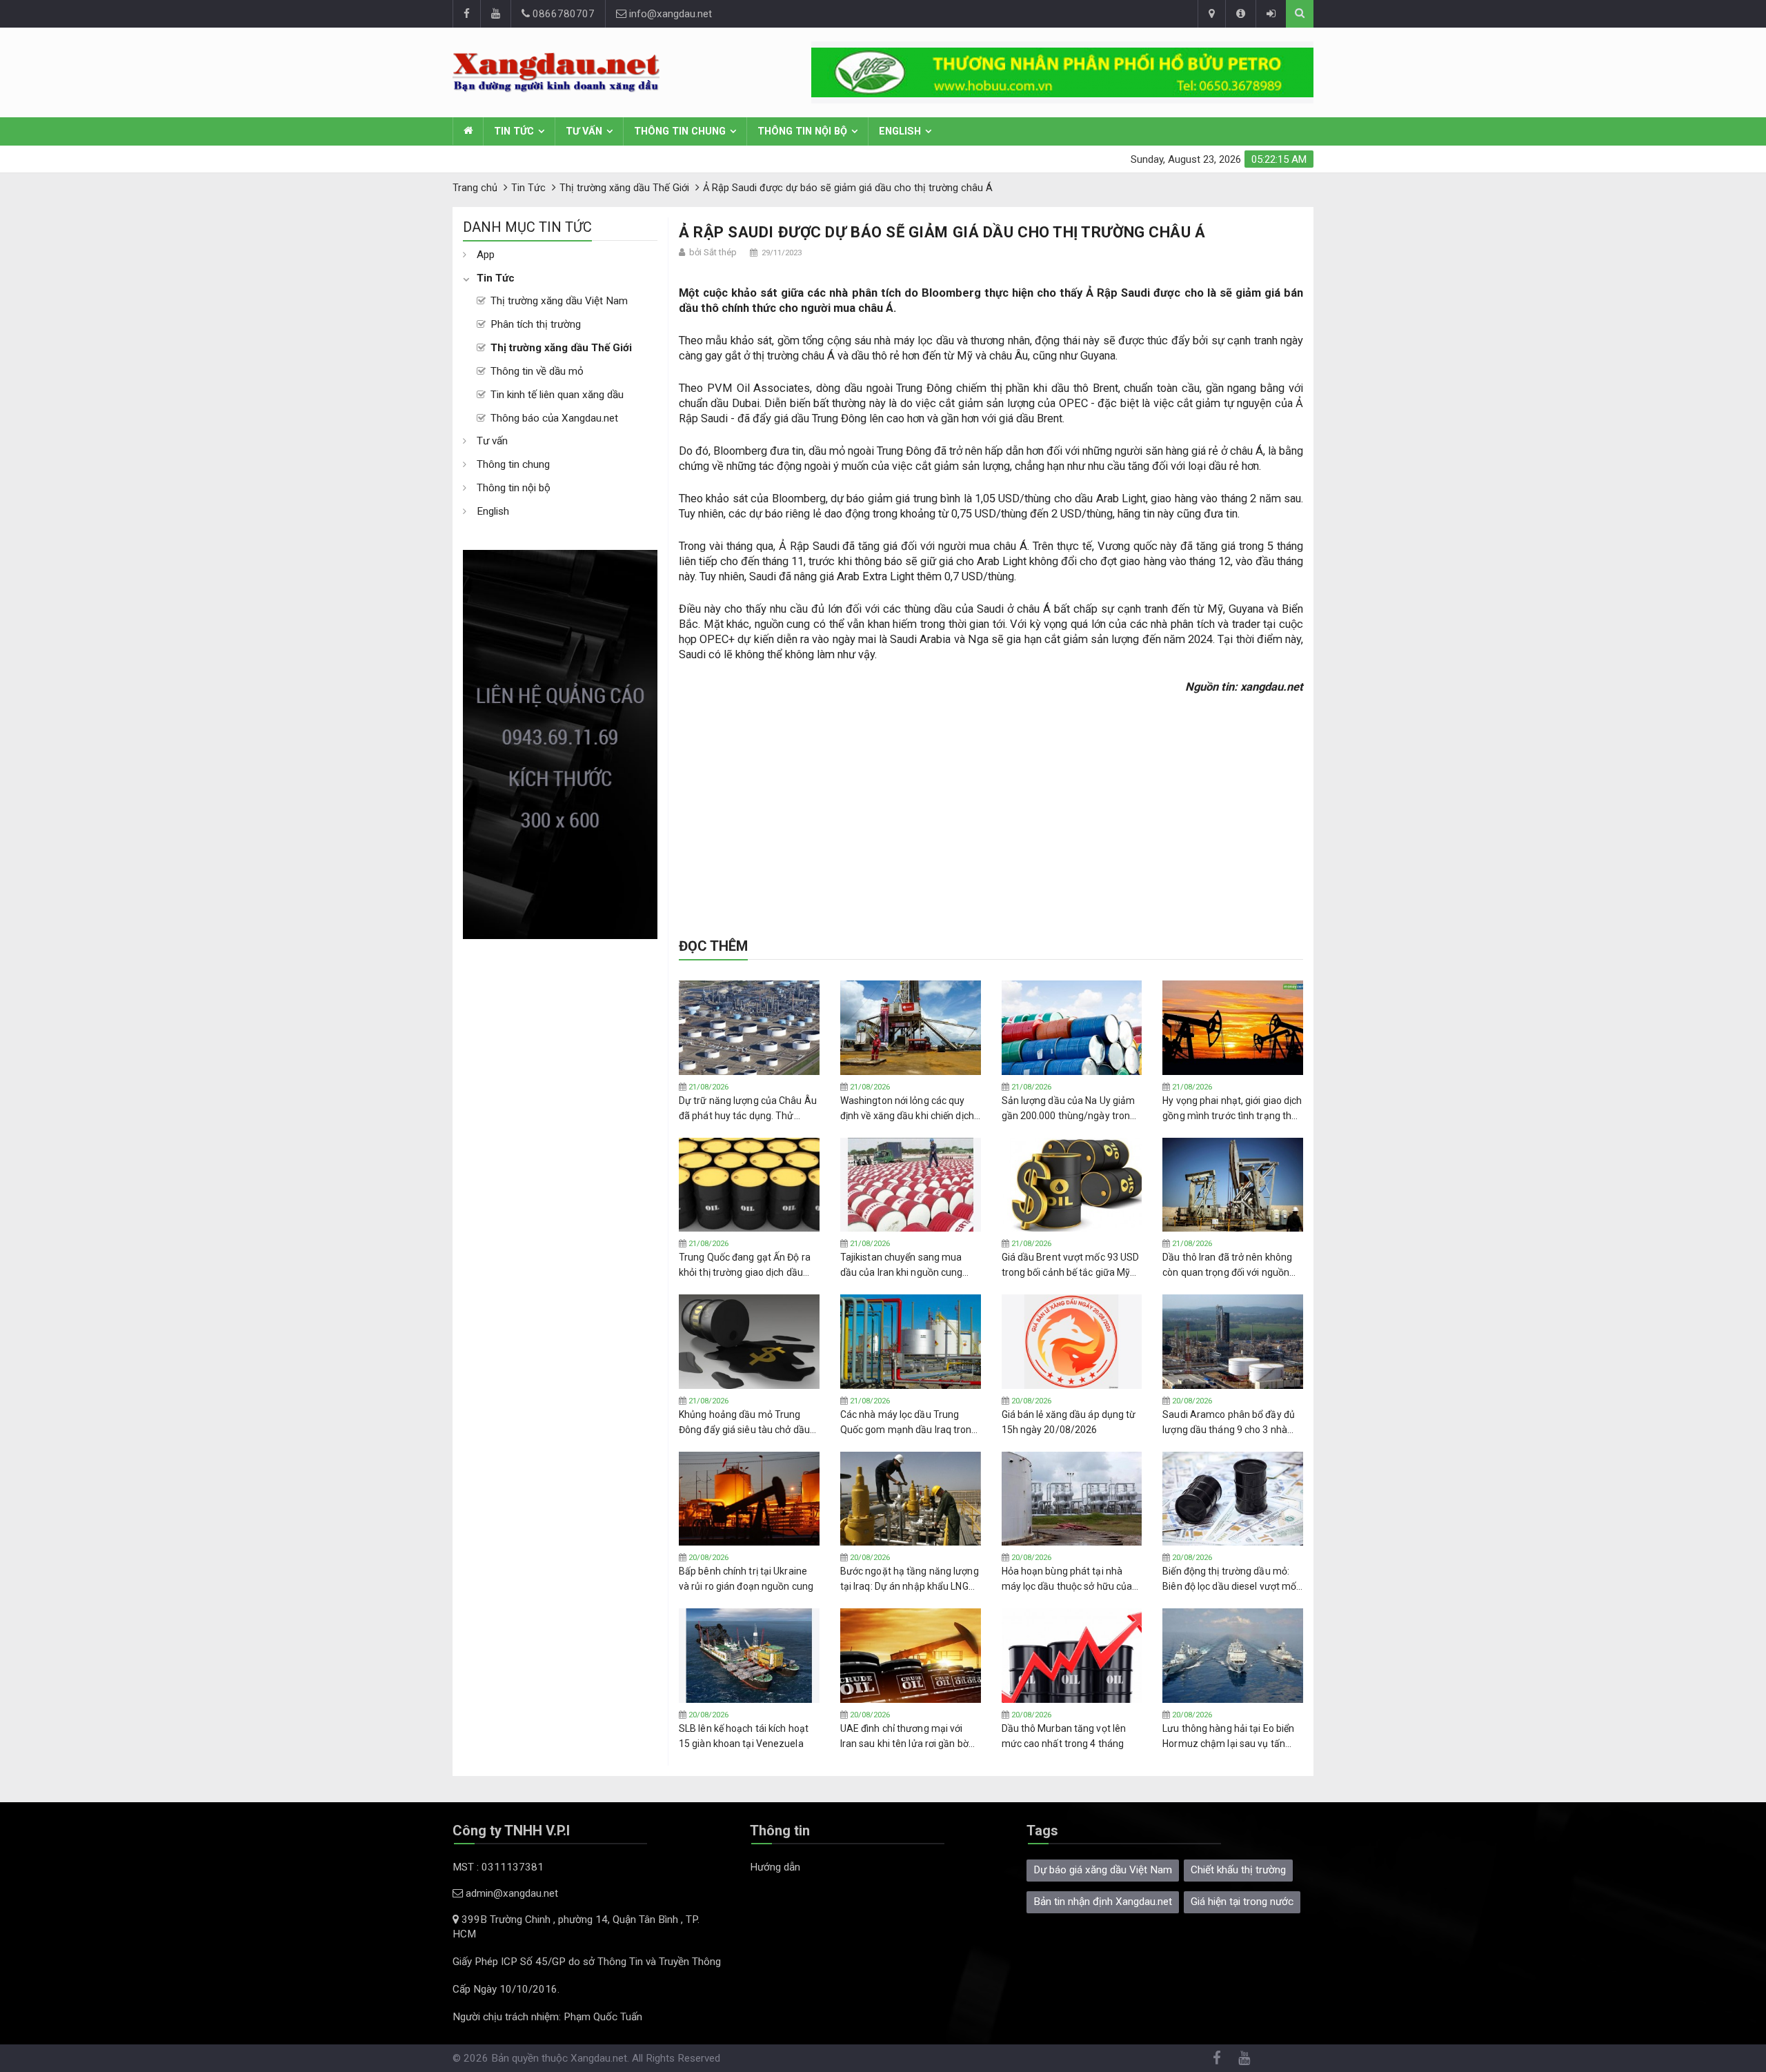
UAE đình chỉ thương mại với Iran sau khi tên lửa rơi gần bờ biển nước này (904, 1737)
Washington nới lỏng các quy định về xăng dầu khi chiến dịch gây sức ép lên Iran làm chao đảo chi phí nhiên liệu (907, 1109)
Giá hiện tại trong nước (1242, 1902)
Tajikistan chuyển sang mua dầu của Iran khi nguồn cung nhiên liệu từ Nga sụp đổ (902, 1265)
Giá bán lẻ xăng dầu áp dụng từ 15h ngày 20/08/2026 (1069, 1422)
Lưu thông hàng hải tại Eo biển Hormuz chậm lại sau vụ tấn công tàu (1228, 1737)
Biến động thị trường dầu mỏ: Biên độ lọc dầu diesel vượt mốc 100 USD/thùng (1232, 1579)
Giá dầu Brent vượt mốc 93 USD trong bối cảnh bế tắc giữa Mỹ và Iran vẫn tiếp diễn (1071, 1265)
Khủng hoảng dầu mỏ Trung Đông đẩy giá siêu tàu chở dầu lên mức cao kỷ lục (744, 1423)
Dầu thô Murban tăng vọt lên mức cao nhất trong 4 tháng (1064, 1736)
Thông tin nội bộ (802, 131)
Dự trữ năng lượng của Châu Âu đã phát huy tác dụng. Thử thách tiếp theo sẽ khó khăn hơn (748, 1109)
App (486, 255)
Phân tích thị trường (536, 324)
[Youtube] (495, 14)
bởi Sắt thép (713, 252)
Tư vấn (584, 131)
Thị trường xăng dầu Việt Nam (559, 301)
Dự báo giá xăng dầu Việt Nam (1103, 1870)
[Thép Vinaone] (1062, 72)
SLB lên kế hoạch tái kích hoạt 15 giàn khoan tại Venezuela (744, 1736)
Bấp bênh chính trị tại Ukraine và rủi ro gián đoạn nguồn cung (746, 1579)
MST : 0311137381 (498, 1867)
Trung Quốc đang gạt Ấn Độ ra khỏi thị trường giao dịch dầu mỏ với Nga (745, 1265)
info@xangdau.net (669, 14)
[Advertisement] (560, 1146)
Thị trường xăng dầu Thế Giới (561, 348)
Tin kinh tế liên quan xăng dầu (557, 395)
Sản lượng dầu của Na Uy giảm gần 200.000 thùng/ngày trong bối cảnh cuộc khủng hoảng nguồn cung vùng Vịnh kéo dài (1069, 1109)
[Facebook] (466, 14)
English (900, 131)
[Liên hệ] (1211, 14)
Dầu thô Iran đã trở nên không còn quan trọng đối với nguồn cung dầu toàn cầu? (1227, 1265)
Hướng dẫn (775, 1867)
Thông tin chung (680, 131)
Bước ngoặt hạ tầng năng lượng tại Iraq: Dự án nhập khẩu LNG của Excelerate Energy (910, 1579)
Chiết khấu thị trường (1238, 1870)
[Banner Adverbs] (560, 744)
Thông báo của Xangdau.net (554, 418)
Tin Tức (514, 131)
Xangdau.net (599, 2058)
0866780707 (562, 14)
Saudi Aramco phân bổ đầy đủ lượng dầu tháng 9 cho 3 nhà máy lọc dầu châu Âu (1229, 1423)
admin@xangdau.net (510, 1893)
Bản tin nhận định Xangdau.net (1103, 1902)
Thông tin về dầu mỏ (537, 371)
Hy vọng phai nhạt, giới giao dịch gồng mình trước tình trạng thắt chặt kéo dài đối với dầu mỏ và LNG (1232, 1109)
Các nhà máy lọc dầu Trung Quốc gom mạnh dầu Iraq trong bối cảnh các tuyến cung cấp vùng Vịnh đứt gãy (909, 1423)
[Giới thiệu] (1240, 14)
